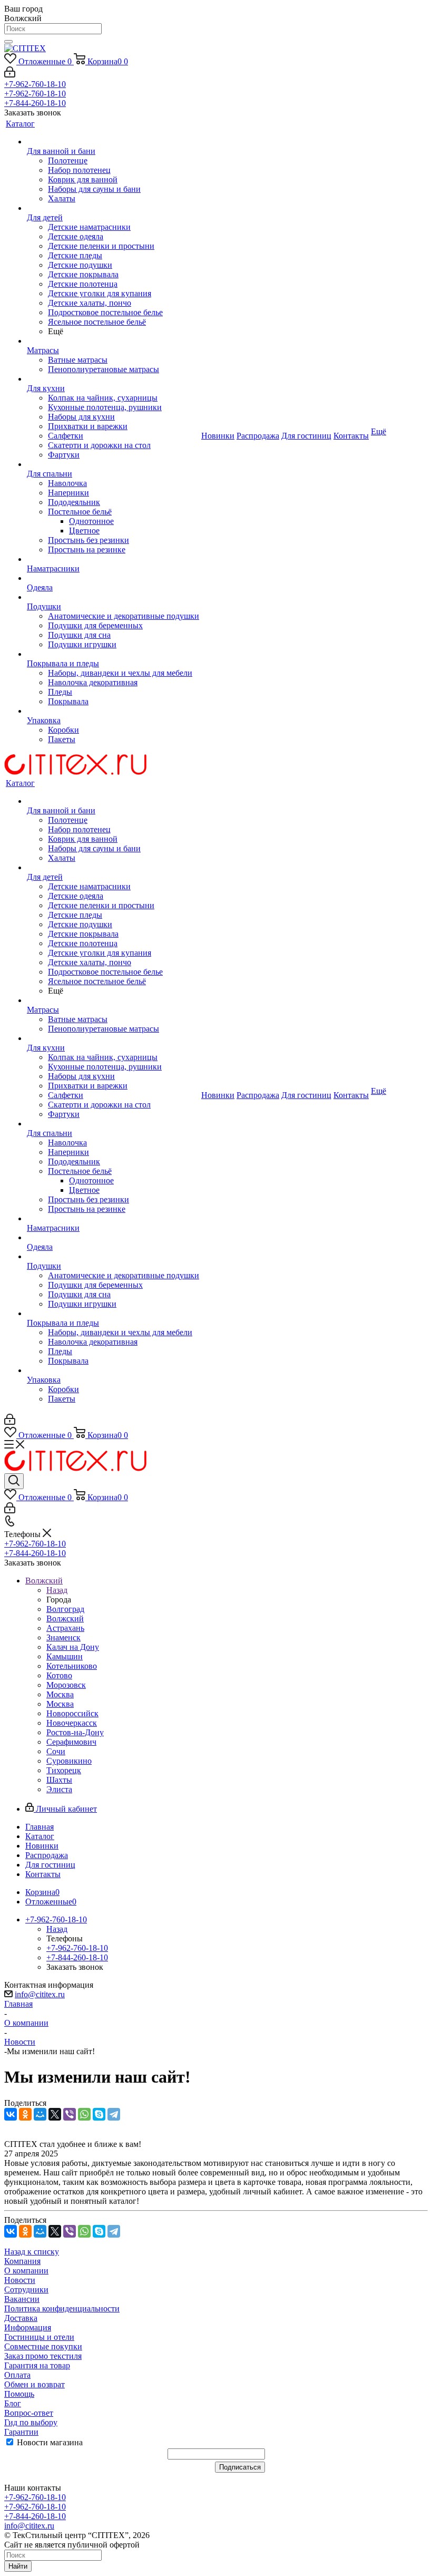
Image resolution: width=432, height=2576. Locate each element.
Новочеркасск (72, 1723)
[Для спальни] (113, 464)
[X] (55, 2114)
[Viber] (70, 2114)
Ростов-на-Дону (75, 1732)
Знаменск (63, 1637)
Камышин (65, 1656)
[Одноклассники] (25, 2114)
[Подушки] (113, 597)
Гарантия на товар (37, 2365)
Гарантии (21, 2432)
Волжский (65, 1618)
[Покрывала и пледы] (113, 654)
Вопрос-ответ (29, 2413)
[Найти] (8, 42)
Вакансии (22, 2299)
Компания (22, 2261)
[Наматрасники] (113, 559)
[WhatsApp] (84, 2114)
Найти (18, 2566)
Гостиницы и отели (39, 2337)
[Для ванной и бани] (113, 142)
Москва (60, 1694)
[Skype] (99, 2114)
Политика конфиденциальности (62, 2308)
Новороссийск (72, 1713)
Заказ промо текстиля (43, 2356)
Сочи (56, 1751)
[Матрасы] (113, 341)
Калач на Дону (73, 1647)
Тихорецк (64, 1770)
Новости (20, 2280)
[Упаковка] (113, 711)
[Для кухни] (113, 379)
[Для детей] (113, 208)
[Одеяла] (113, 578)
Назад (57, 1590)
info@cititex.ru (40, 1994)
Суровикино (69, 1761)
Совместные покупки (43, 2346)
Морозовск (66, 1685)
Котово (59, 1675)
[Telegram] (114, 2114)
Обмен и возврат (35, 2384)
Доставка (21, 2318)
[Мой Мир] (40, 2114)
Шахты (59, 1780)
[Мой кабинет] (10, 75)
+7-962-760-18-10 (35, 84)
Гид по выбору (31, 2422)
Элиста (59, 1789)
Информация (28, 2327)
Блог (13, 2403)
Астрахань (65, 1628)
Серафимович (71, 1742)
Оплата (17, 2375)
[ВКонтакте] (11, 2114)
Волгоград (65, 1609)
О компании (26, 2271)
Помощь (19, 2394)
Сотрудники (26, 2290)
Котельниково (72, 1666)
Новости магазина (49, 2442)
